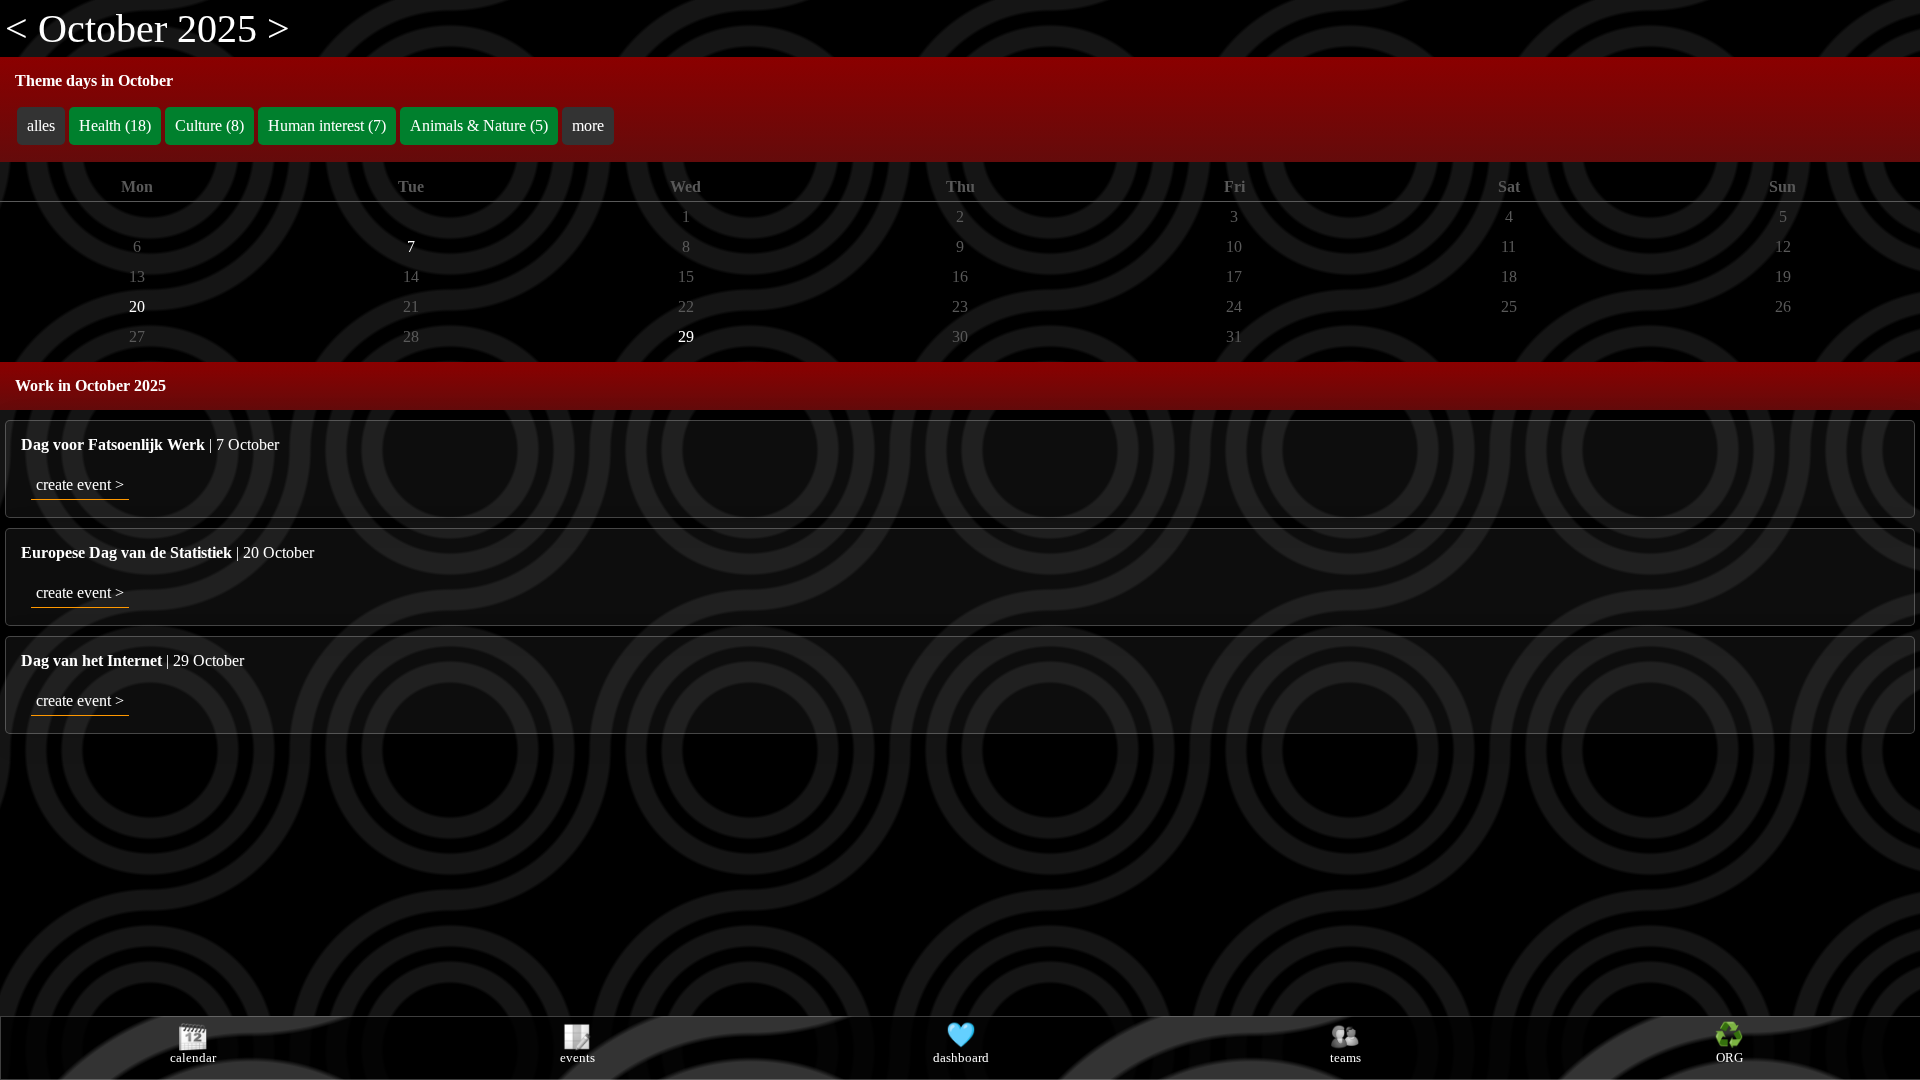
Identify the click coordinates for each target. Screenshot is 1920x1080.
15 (686, 276)
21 (411, 306)
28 (411, 336)
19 (1783, 276)
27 (137, 336)
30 (960, 336)
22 (686, 306)
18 (1509, 276)
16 (960, 276)
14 (411, 276)
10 (1234, 246)
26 (1783, 306)
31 (1234, 336)
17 (1234, 276)
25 (1509, 306)
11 (1508, 246)
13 (137, 276)
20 (137, 306)
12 (1783, 246)
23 (960, 306)
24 (1234, 306)
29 (686, 336)
